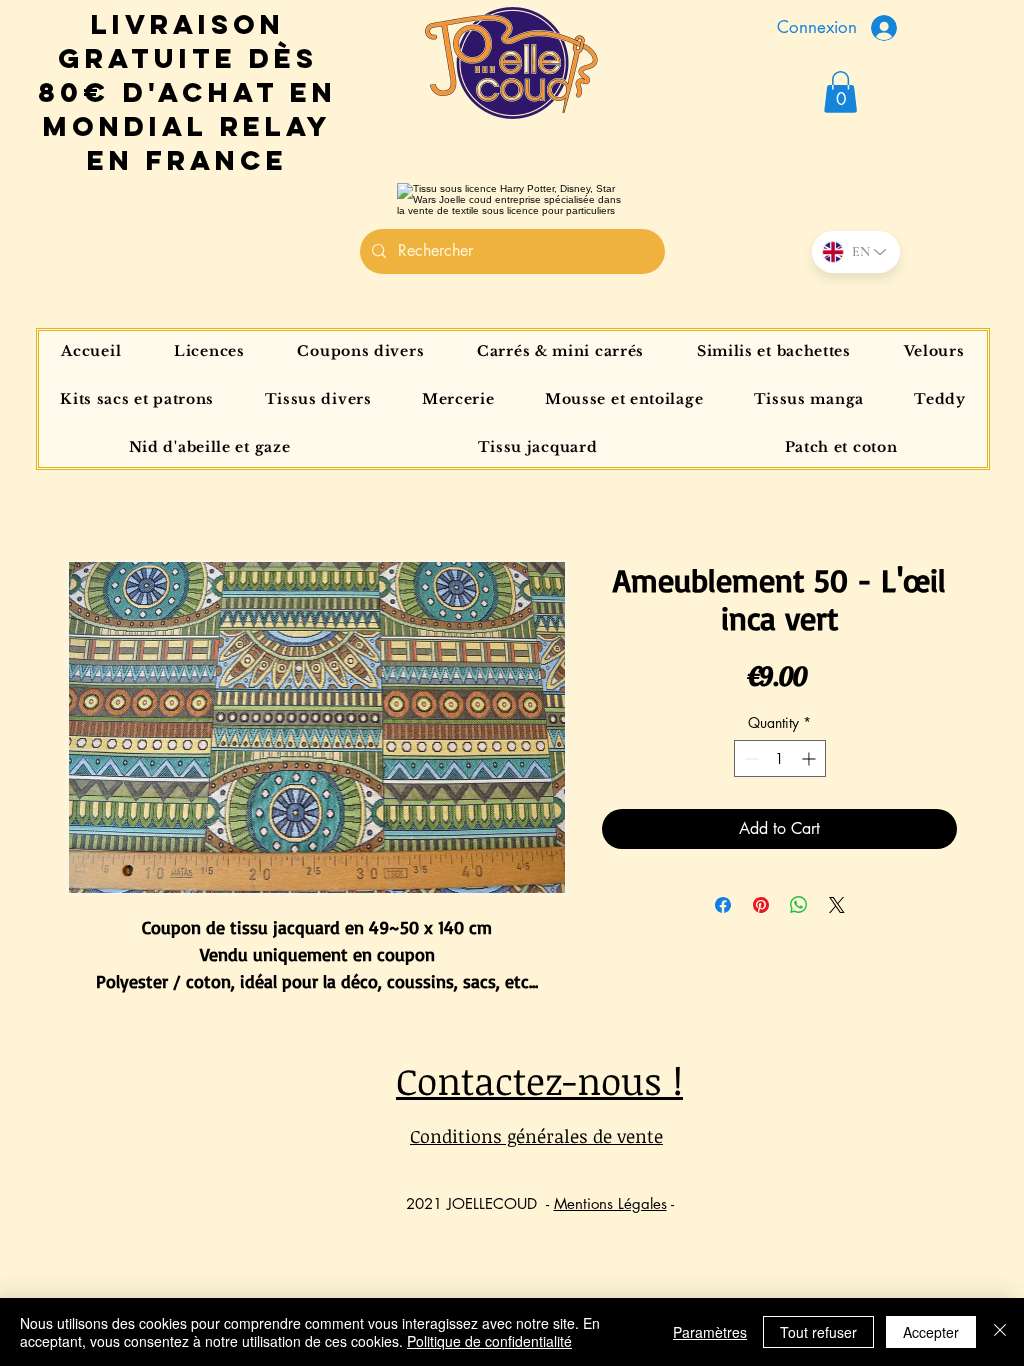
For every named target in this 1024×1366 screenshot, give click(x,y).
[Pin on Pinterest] (761, 905)
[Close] (1000, 1332)
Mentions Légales (610, 1203)
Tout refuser (818, 1332)
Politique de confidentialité (489, 1341)
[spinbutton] (780, 758)
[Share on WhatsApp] (799, 905)
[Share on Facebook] (723, 905)
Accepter (931, 1332)
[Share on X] (837, 905)
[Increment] (810, 758)
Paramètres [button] (710, 1332)
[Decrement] (749, 758)
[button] (840, 92)
